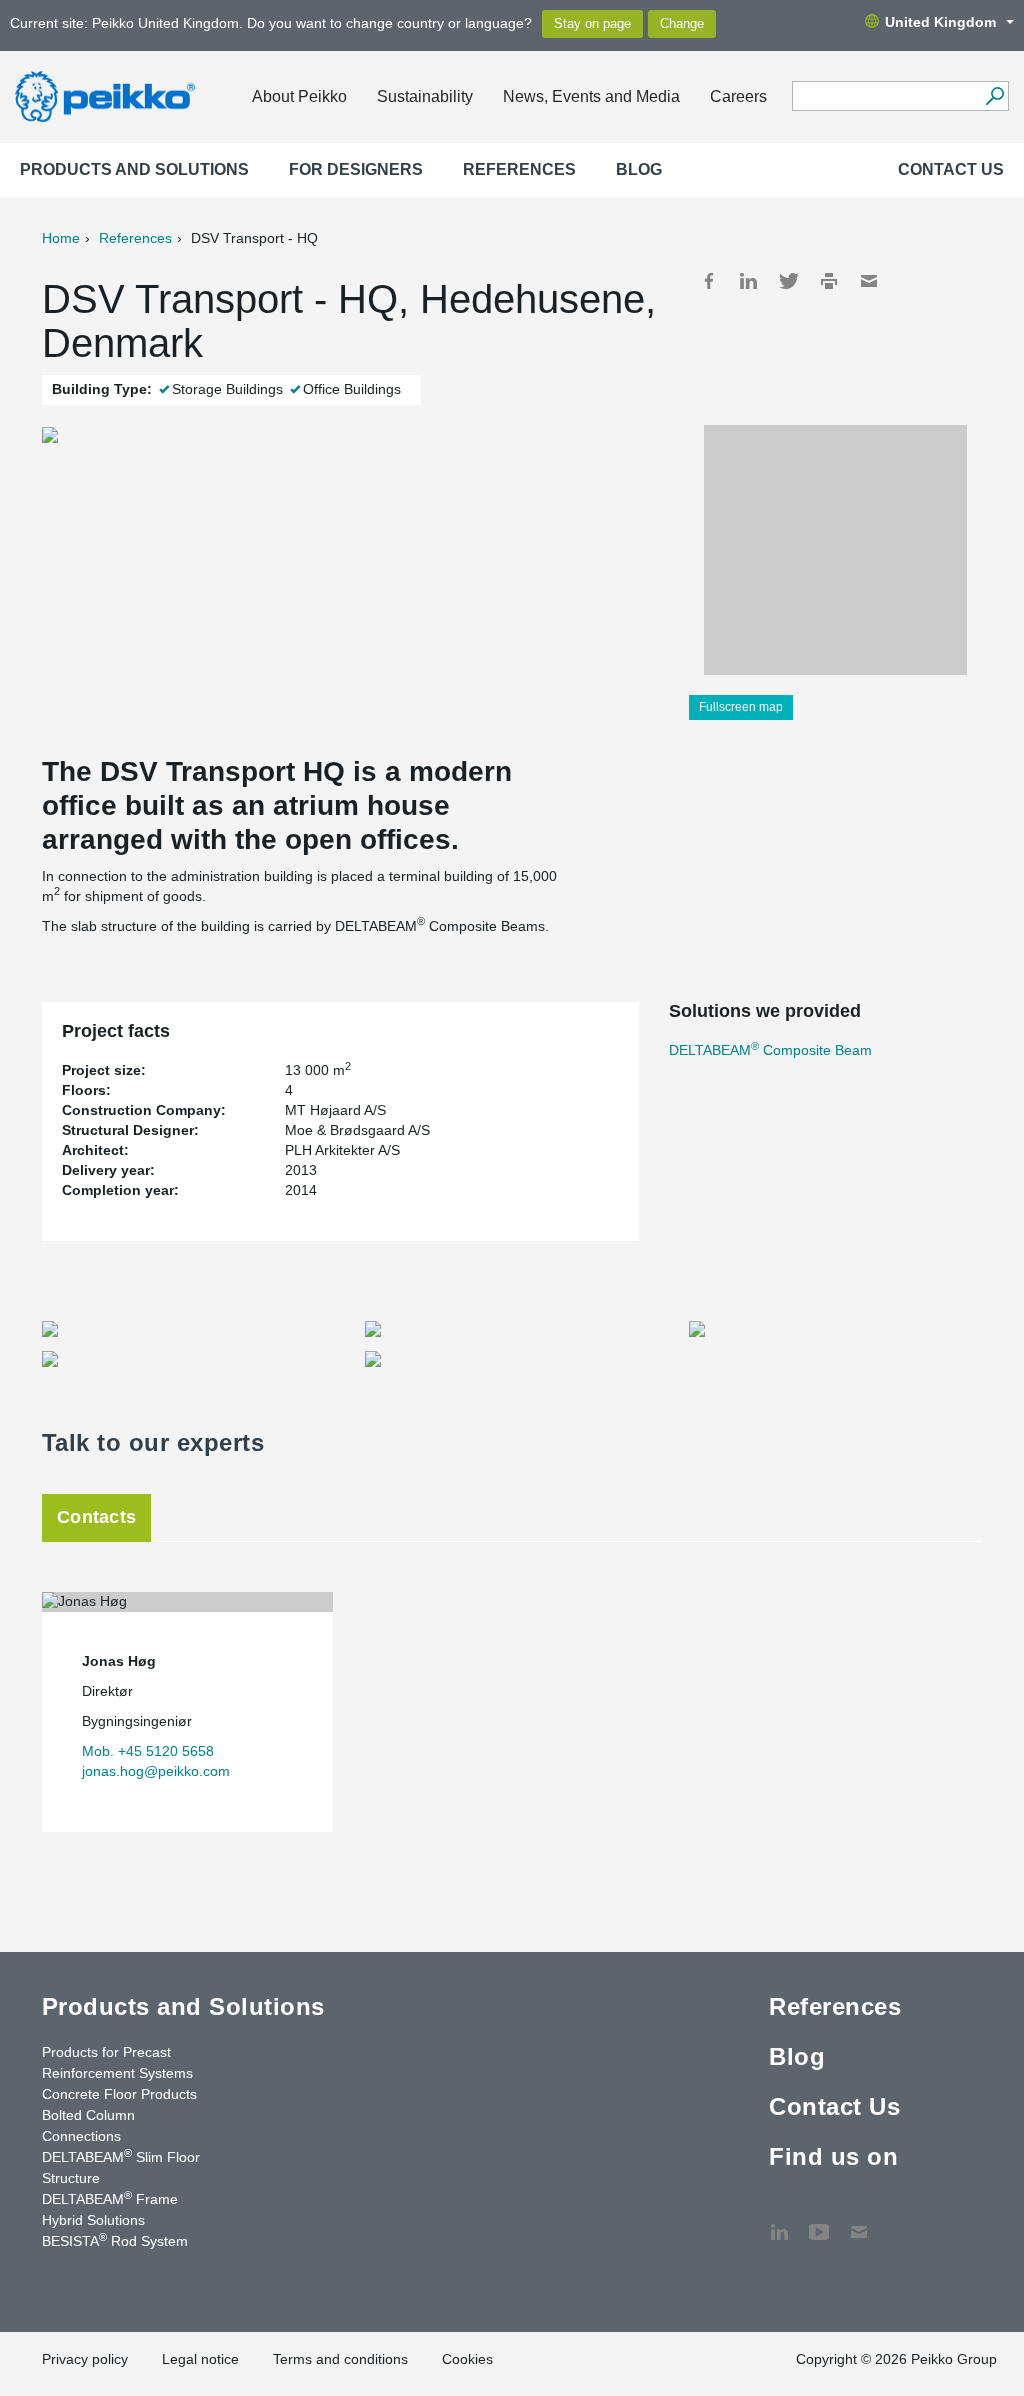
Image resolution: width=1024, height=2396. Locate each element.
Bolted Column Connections (88, 2125)
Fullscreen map (741, 707)
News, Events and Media (591, 96)
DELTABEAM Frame (110, 2198)
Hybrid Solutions (93, 2220)
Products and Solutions (134, 169)
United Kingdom (940, 22)
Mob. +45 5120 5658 (148, 1751)
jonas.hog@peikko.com (156, 1771)
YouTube (819, 2222)
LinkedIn (749, 281)
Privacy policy (85, 2359)
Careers (738, 96)
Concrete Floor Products (119, 2094)
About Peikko (299, 96)
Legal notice (200, 2359)
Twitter (789, 281)
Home (61, 238)
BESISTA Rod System (115, 2240)
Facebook (709, 281)
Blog (639, 169)
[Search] (994, 96)
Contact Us (951, 169)
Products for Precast (106, 2052)
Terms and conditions (340, 2359)
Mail (869, 281)
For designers (356, 169)
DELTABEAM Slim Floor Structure (121, 2166)
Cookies (467, 2359)
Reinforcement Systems (117, 2073)
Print (829, 281)
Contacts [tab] (96, 1517)
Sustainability (425, 96)
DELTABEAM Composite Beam (770, 1050)
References (519, 169)
